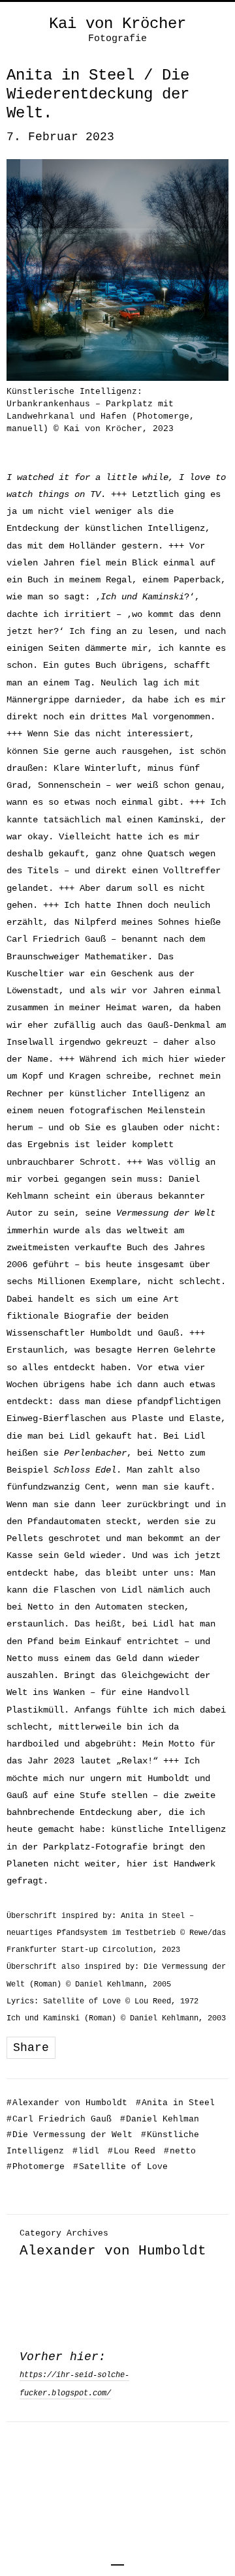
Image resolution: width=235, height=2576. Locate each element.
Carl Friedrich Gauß (59, 2119)
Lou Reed (132, 2151)
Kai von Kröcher (117, 24)
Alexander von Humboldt (67, 2103)
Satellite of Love (120, 2167)
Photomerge (36, 2167)
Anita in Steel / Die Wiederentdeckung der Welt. (98, 94)
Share (31, 2048)
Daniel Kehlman (160, 2119)
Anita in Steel (175, 2103)
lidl (86, 2151)
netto (180, 2151)
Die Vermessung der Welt (70, 2135)
